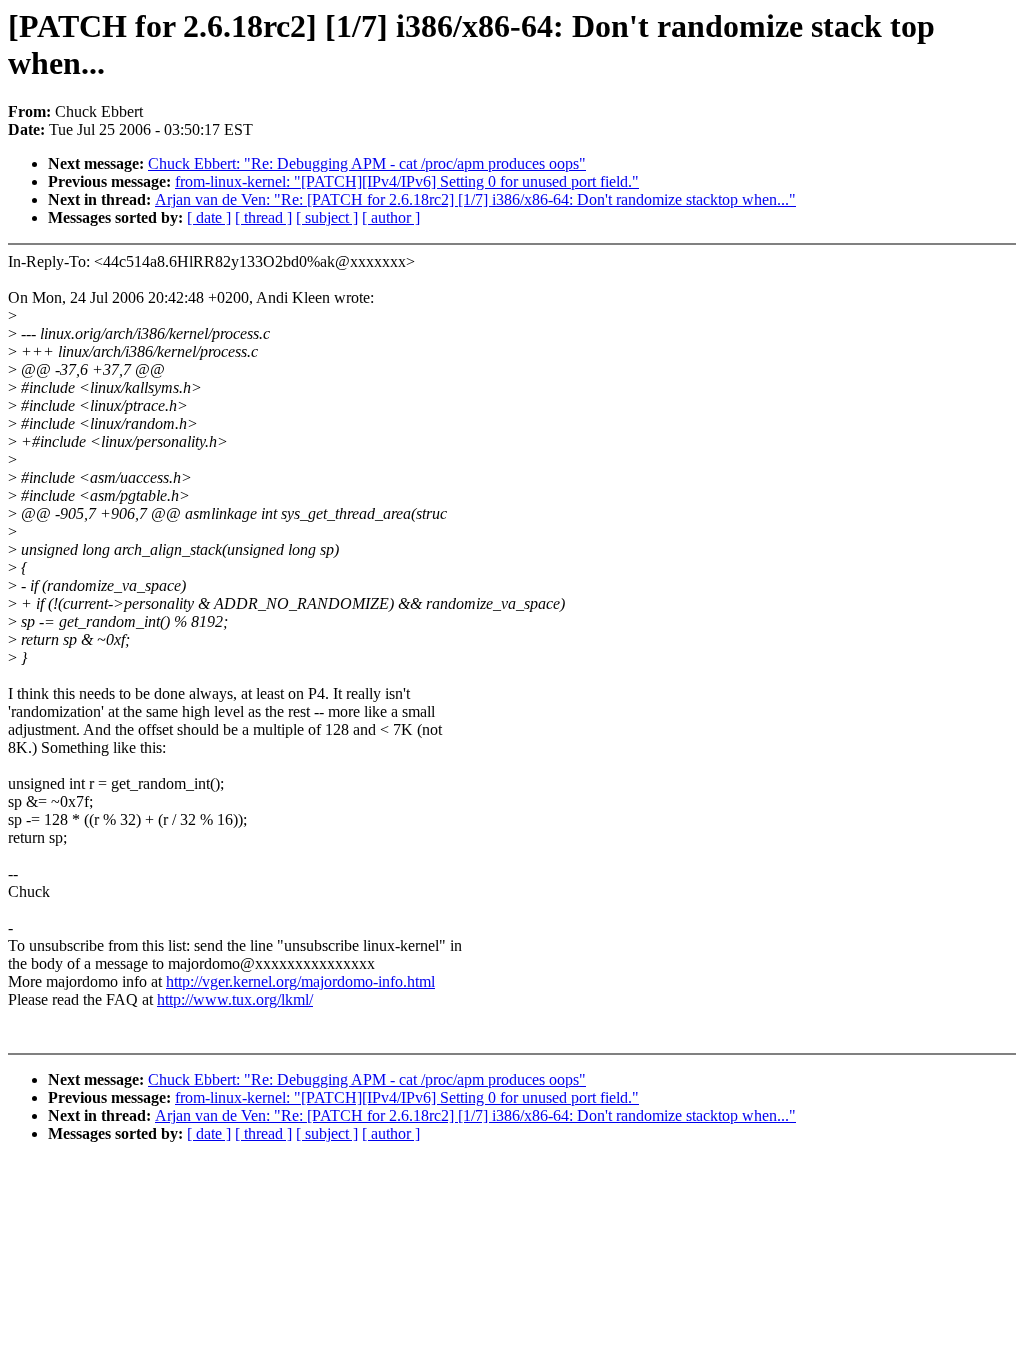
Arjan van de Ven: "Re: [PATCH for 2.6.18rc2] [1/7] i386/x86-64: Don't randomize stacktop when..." (475, 199)
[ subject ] (327, 217)
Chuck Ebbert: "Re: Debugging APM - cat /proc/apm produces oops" (367, 163)
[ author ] (391, 217)
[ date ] (209, 217)
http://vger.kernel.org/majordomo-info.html (300, 981)
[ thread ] (263, 217)
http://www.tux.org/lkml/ (235, 999)
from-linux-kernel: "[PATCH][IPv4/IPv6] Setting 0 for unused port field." (407, 181)
